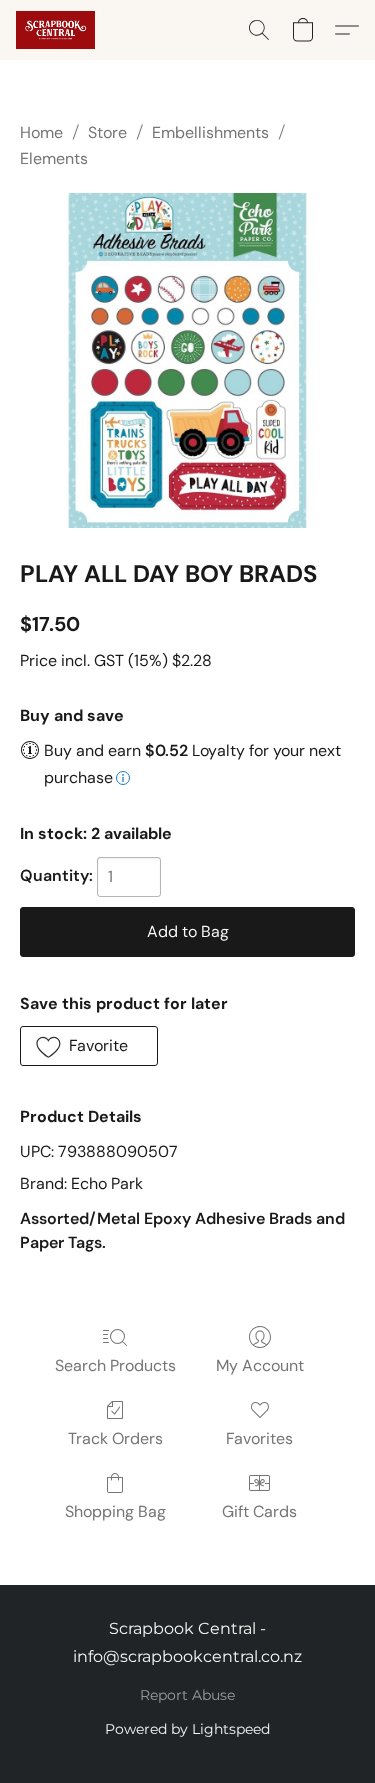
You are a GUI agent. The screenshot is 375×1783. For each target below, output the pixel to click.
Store (107, 132)
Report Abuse (187, 1695)
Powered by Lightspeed (187, 1729)
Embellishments (210, 132)
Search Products (115, 1365)
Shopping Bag (115, 1511)
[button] (57, 30)
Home (41, 132)
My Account (260, 1365)
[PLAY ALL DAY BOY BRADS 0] (187, 360)
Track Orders (115, 1438)
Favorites (259, 1438)
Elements (54, 158)
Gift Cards (259, 1511)
